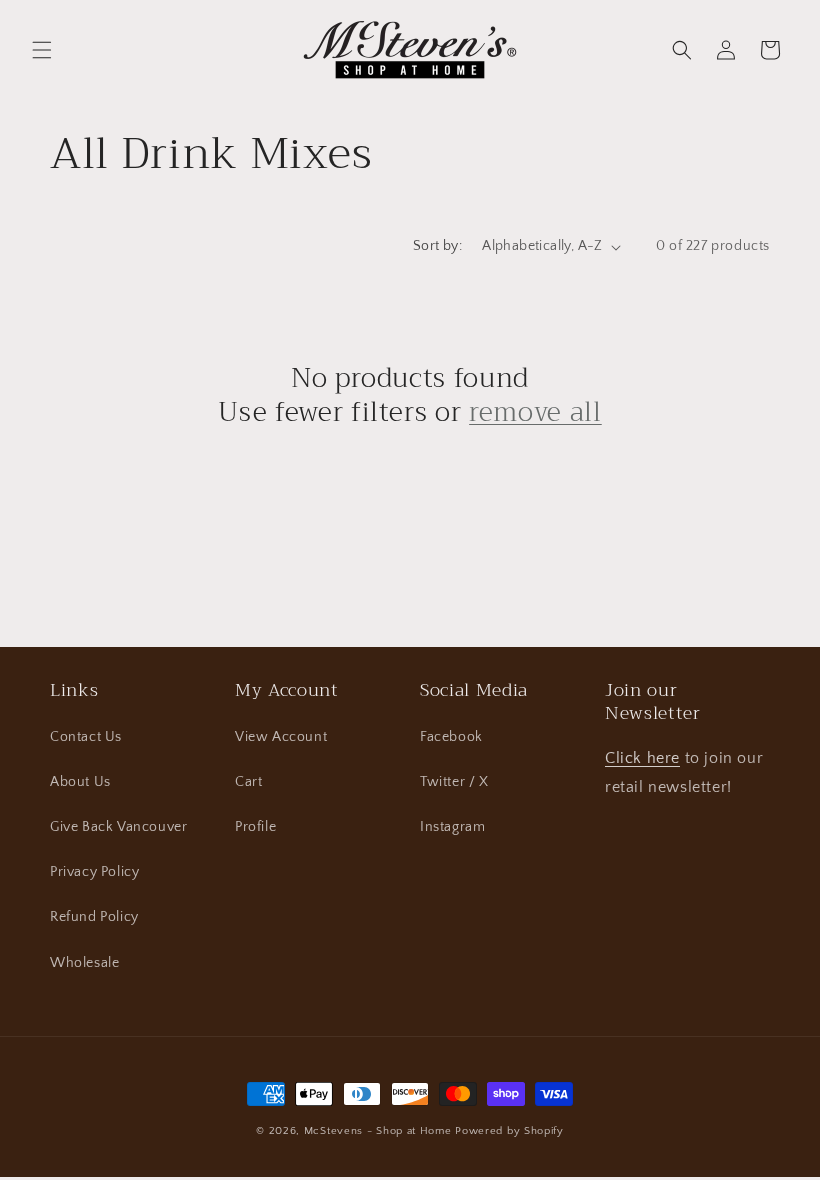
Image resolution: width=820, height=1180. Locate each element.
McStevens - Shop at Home (378, 1131)
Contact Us (86, 737)
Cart (248, 782)
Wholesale (84, 963)
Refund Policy (94, 917)
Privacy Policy (94, 872)
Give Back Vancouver (118, 827)
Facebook (451, 737)
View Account (281, 737)
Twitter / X (454, 782)
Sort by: (437, 246)
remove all (535, 413)
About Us (80, 782)
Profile (255, 827)
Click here (642, 758)
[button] (42, 50)
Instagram (452, 827)
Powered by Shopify (509, 1131)
